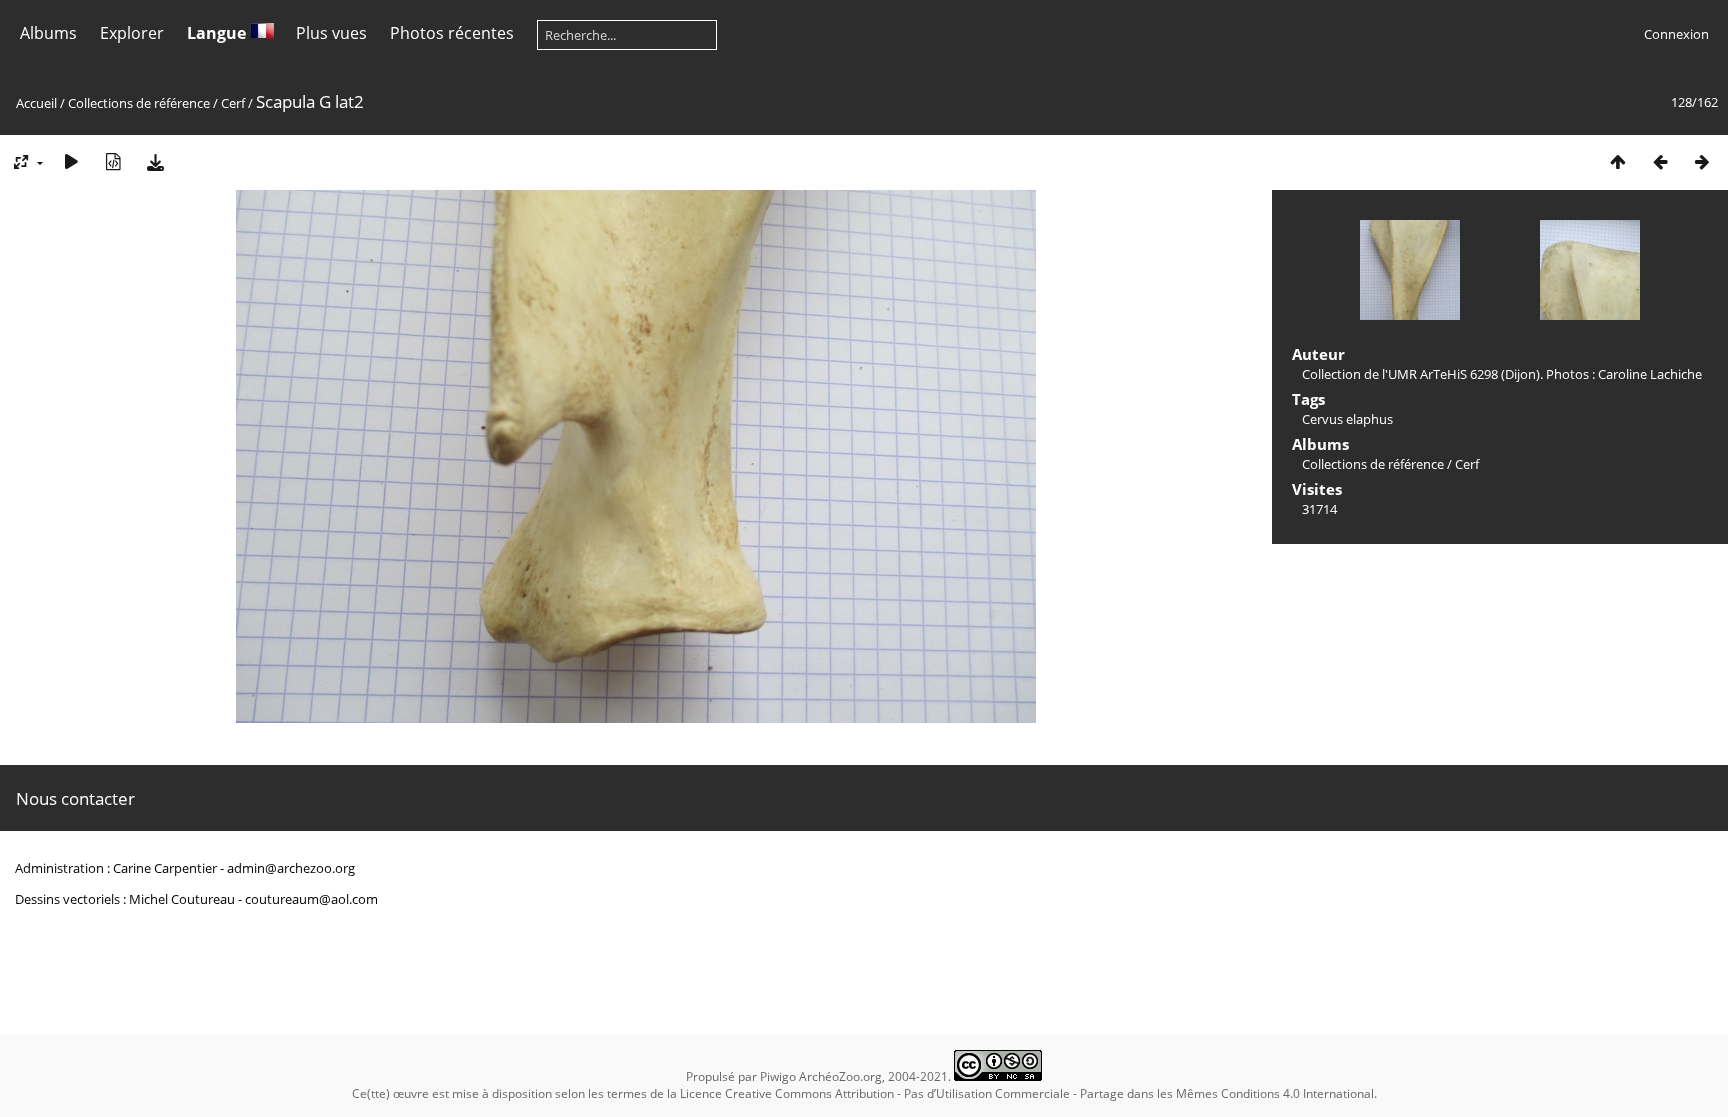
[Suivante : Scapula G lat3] (1702, 161)
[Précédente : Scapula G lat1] (1660, 161)
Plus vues (331, 33)
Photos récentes (452, 33)
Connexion (1676, 34)
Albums (48, 33)
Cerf (233, 103)
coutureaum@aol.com (311, 899)
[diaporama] (71, 161)
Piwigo (778, 1076)
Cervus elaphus (1347, 419)
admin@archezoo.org (291, 868)
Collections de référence (139, 103)
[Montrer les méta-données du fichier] (113, 161)
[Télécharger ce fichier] (155, 161)
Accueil (36, 103)
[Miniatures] (1618, 161)
